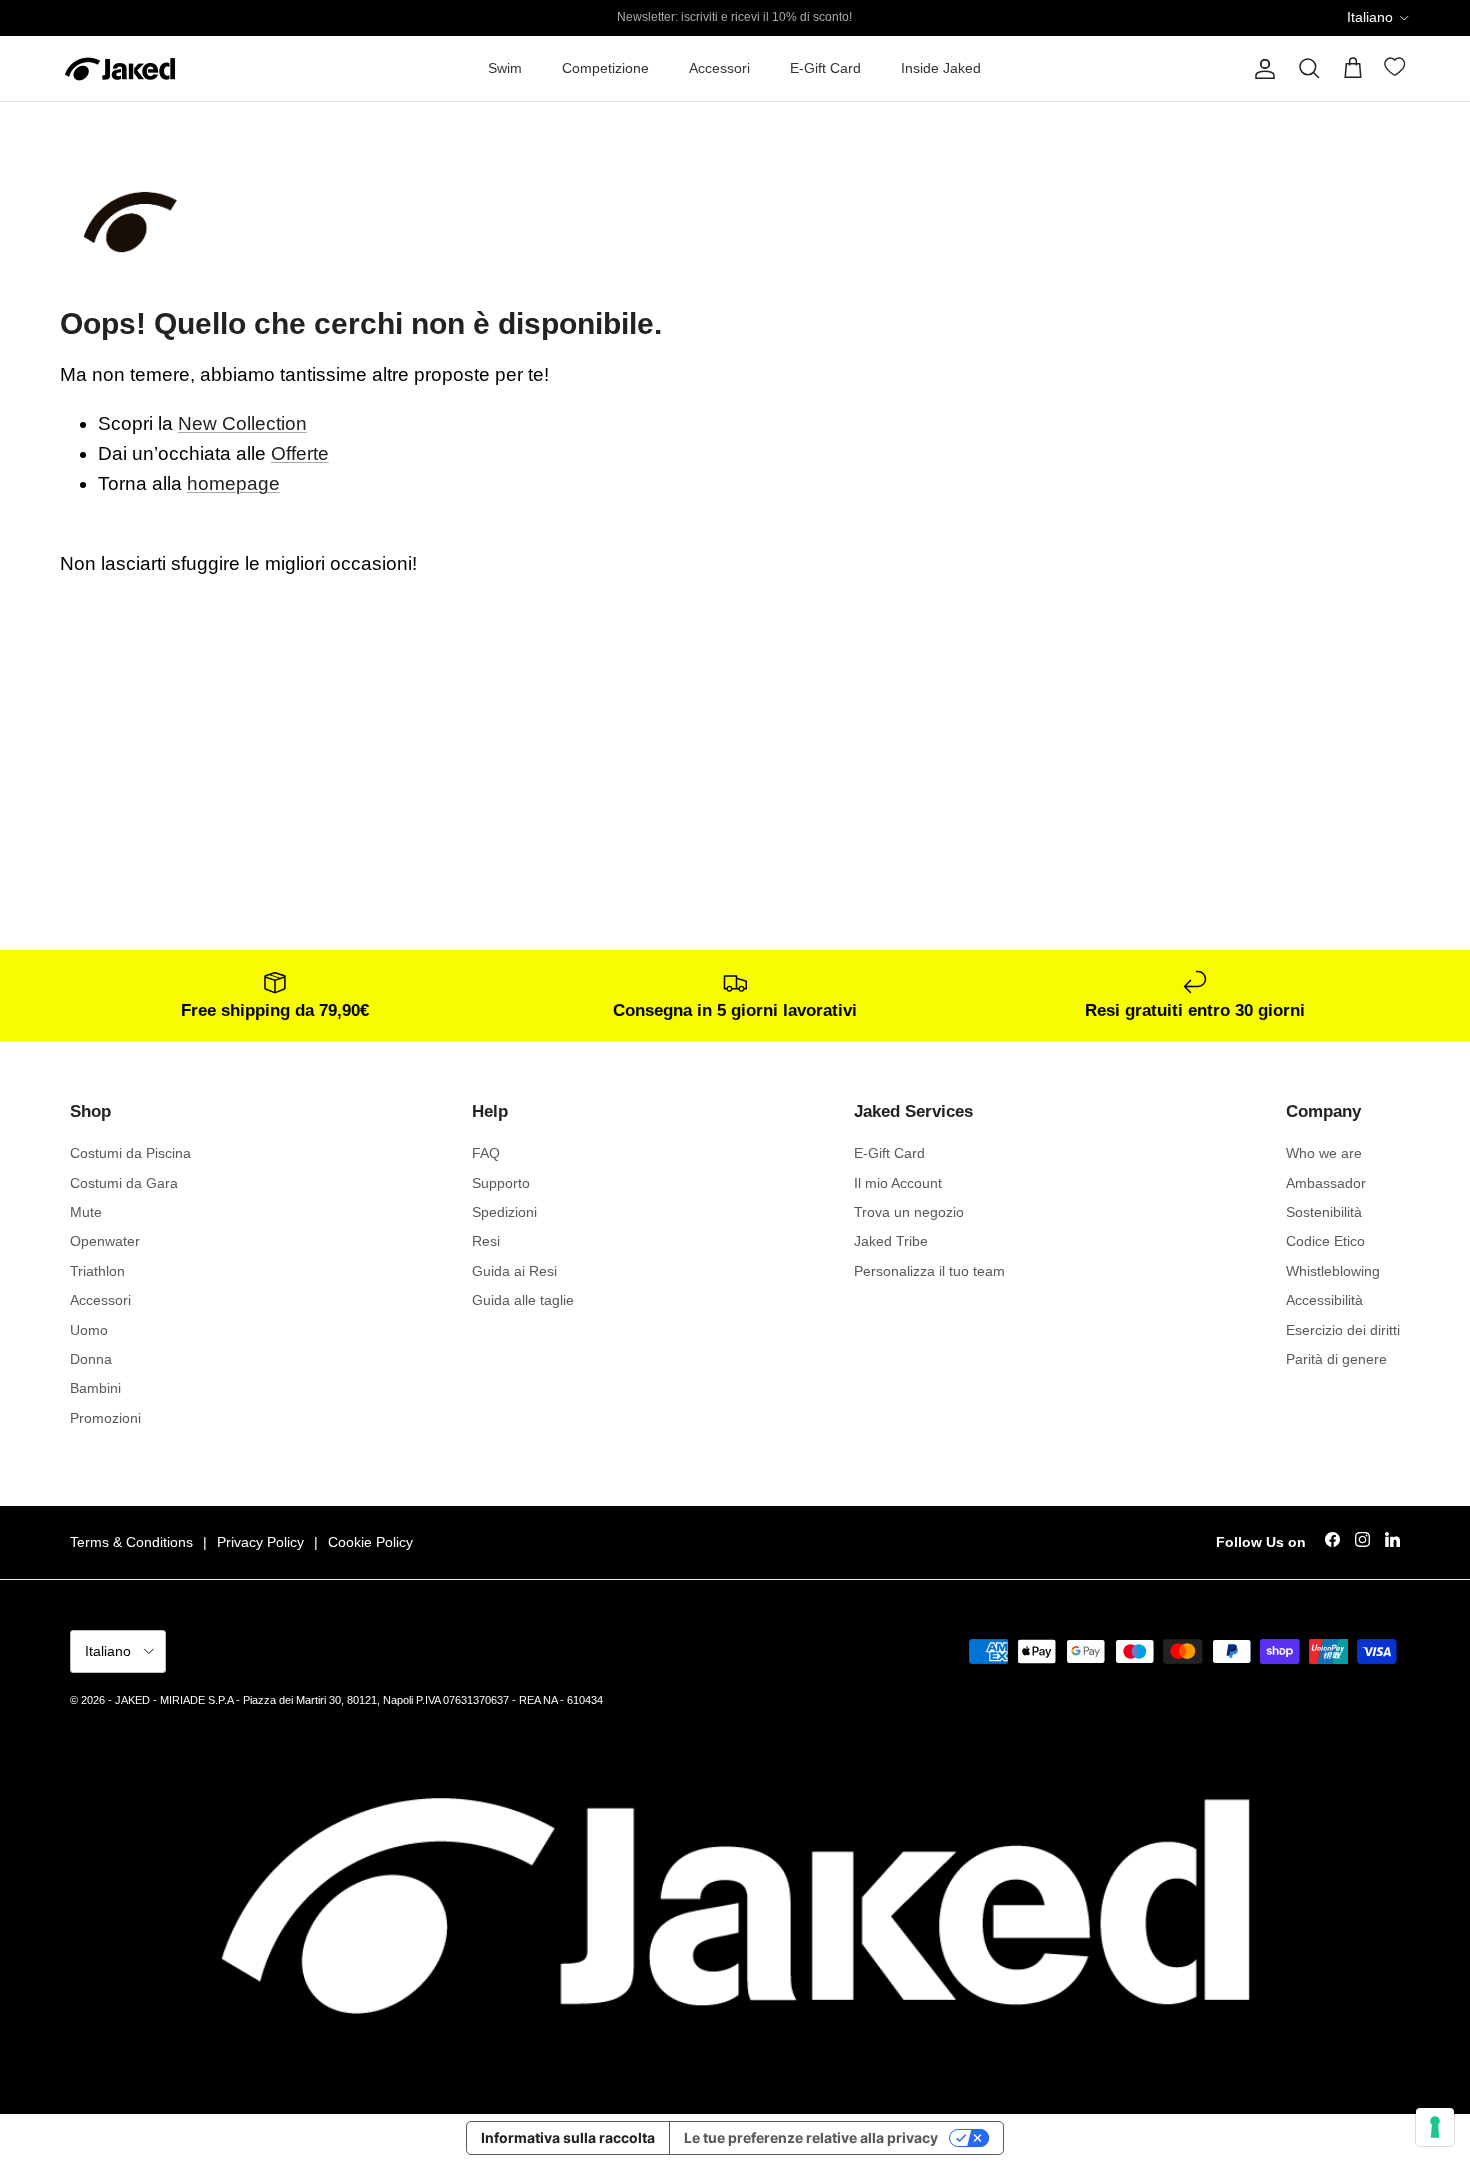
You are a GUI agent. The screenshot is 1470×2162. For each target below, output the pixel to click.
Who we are (1324, 1153)
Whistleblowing (1333, 1271)
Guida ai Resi (514, 1271)
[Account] (1261, 69)
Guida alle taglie (523, 1300)
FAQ (486, 1153)
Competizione (605, 68)
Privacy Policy (260, 1542)
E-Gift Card (825, 68)
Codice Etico (1325, 1241)
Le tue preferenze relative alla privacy (811, 2137)
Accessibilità (1324, 1300)
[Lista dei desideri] (1397, 70)
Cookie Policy (370, 1542)
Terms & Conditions (131, 1542)
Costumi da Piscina (130, 1153)
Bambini (95, 1388)
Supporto (501, 1183)
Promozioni (105, 1418)
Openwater (105, 1241)
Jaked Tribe (891, 1241)
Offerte (300, 453)
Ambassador (1326, 1183)
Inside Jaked (941, 68)
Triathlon (97, 1271)
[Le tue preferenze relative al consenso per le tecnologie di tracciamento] (1435, 2127)
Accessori (719, 68)
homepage (233, 483)
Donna (91, 1359)
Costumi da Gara (124, 1183)
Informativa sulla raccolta (568, 2137)
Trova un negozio (909, 1212)
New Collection (242, 423)
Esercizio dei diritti (1343, 1330)
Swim (505, 68)
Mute (86, 1212)
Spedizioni (504, 1212)
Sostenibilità (1324, 1212)
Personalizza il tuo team (929, 1271)
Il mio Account (898, 1183)
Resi (486, 1241)
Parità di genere (1336, 1359)
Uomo (89, 1330)
